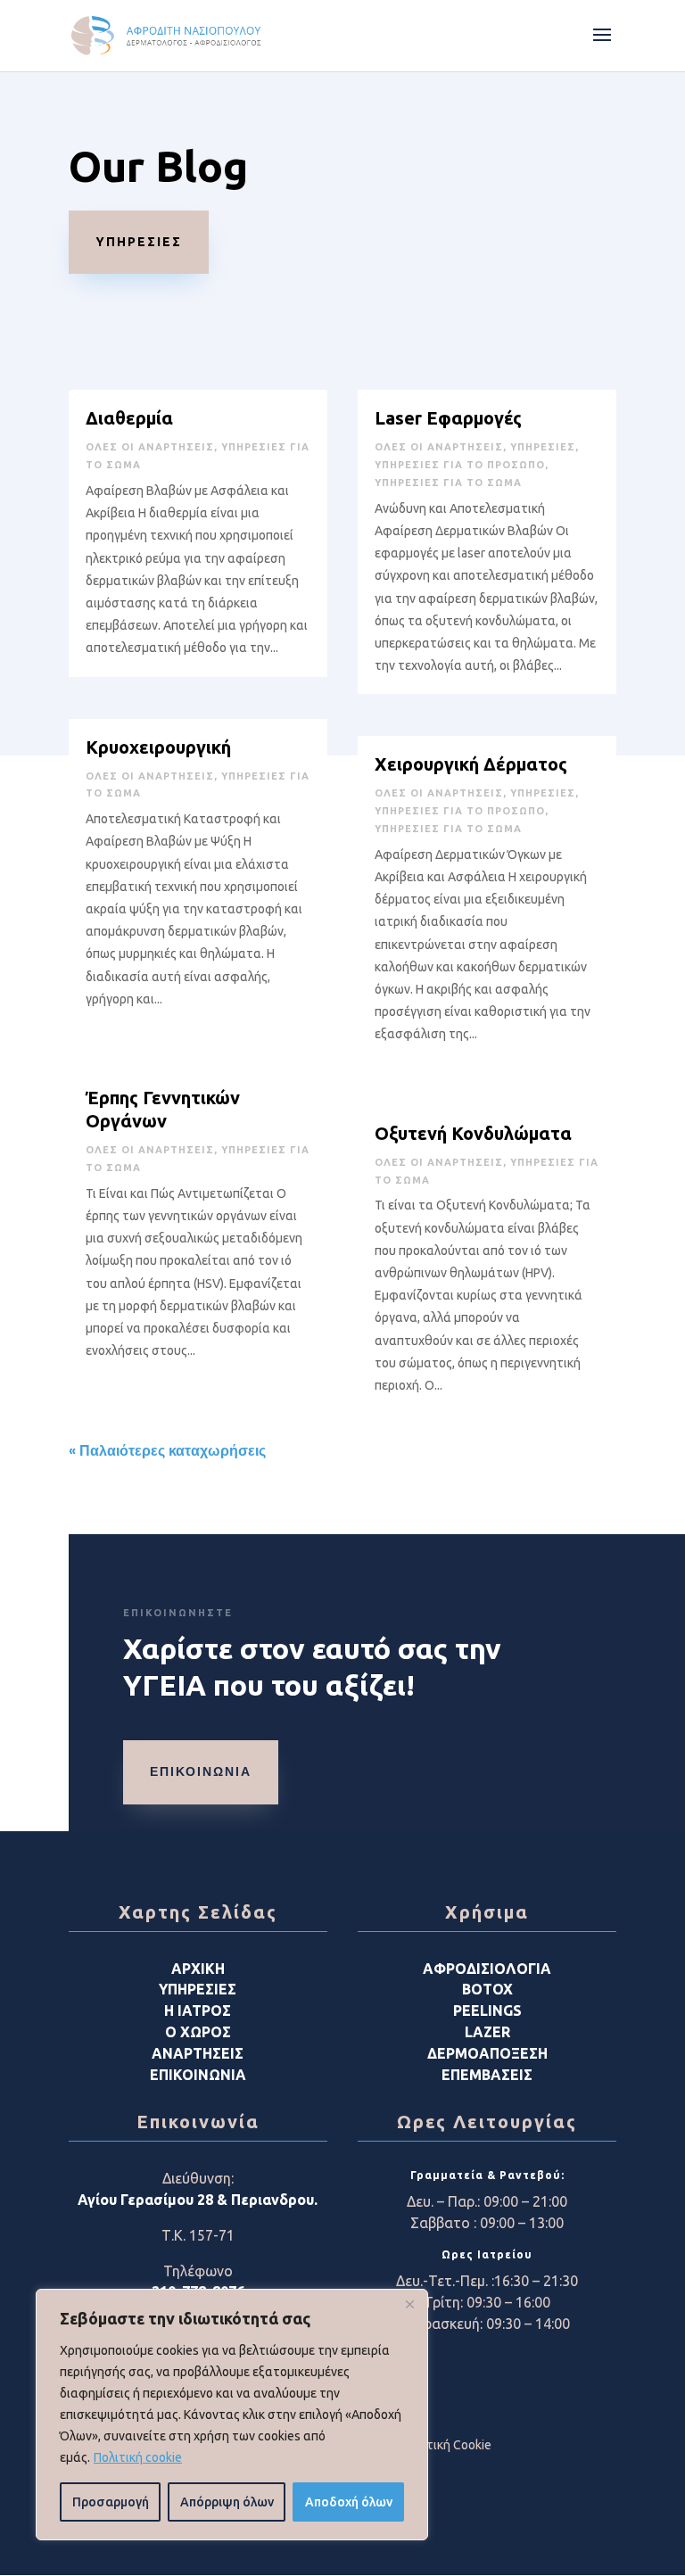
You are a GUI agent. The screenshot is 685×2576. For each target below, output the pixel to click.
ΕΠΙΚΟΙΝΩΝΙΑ (201, 1771)
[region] (232, 2415)
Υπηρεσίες (543, 447)
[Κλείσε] (409, 2304)
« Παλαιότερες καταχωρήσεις (167, 1451)
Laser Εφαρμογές (448, 418)
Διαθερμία (129, 418)
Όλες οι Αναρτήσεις (150, 447)
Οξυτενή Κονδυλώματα (473, 1133)
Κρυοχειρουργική (158, 747)
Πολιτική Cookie (446, 2445)
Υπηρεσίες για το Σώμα (448, 483)
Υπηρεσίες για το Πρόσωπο (460, 465)
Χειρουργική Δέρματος (471, 764)
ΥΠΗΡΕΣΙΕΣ (139, 242)
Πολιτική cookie (138, 2457)
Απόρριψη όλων (227, 2502)
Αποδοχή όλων (349, 2502)
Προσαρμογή (111, 2502)
